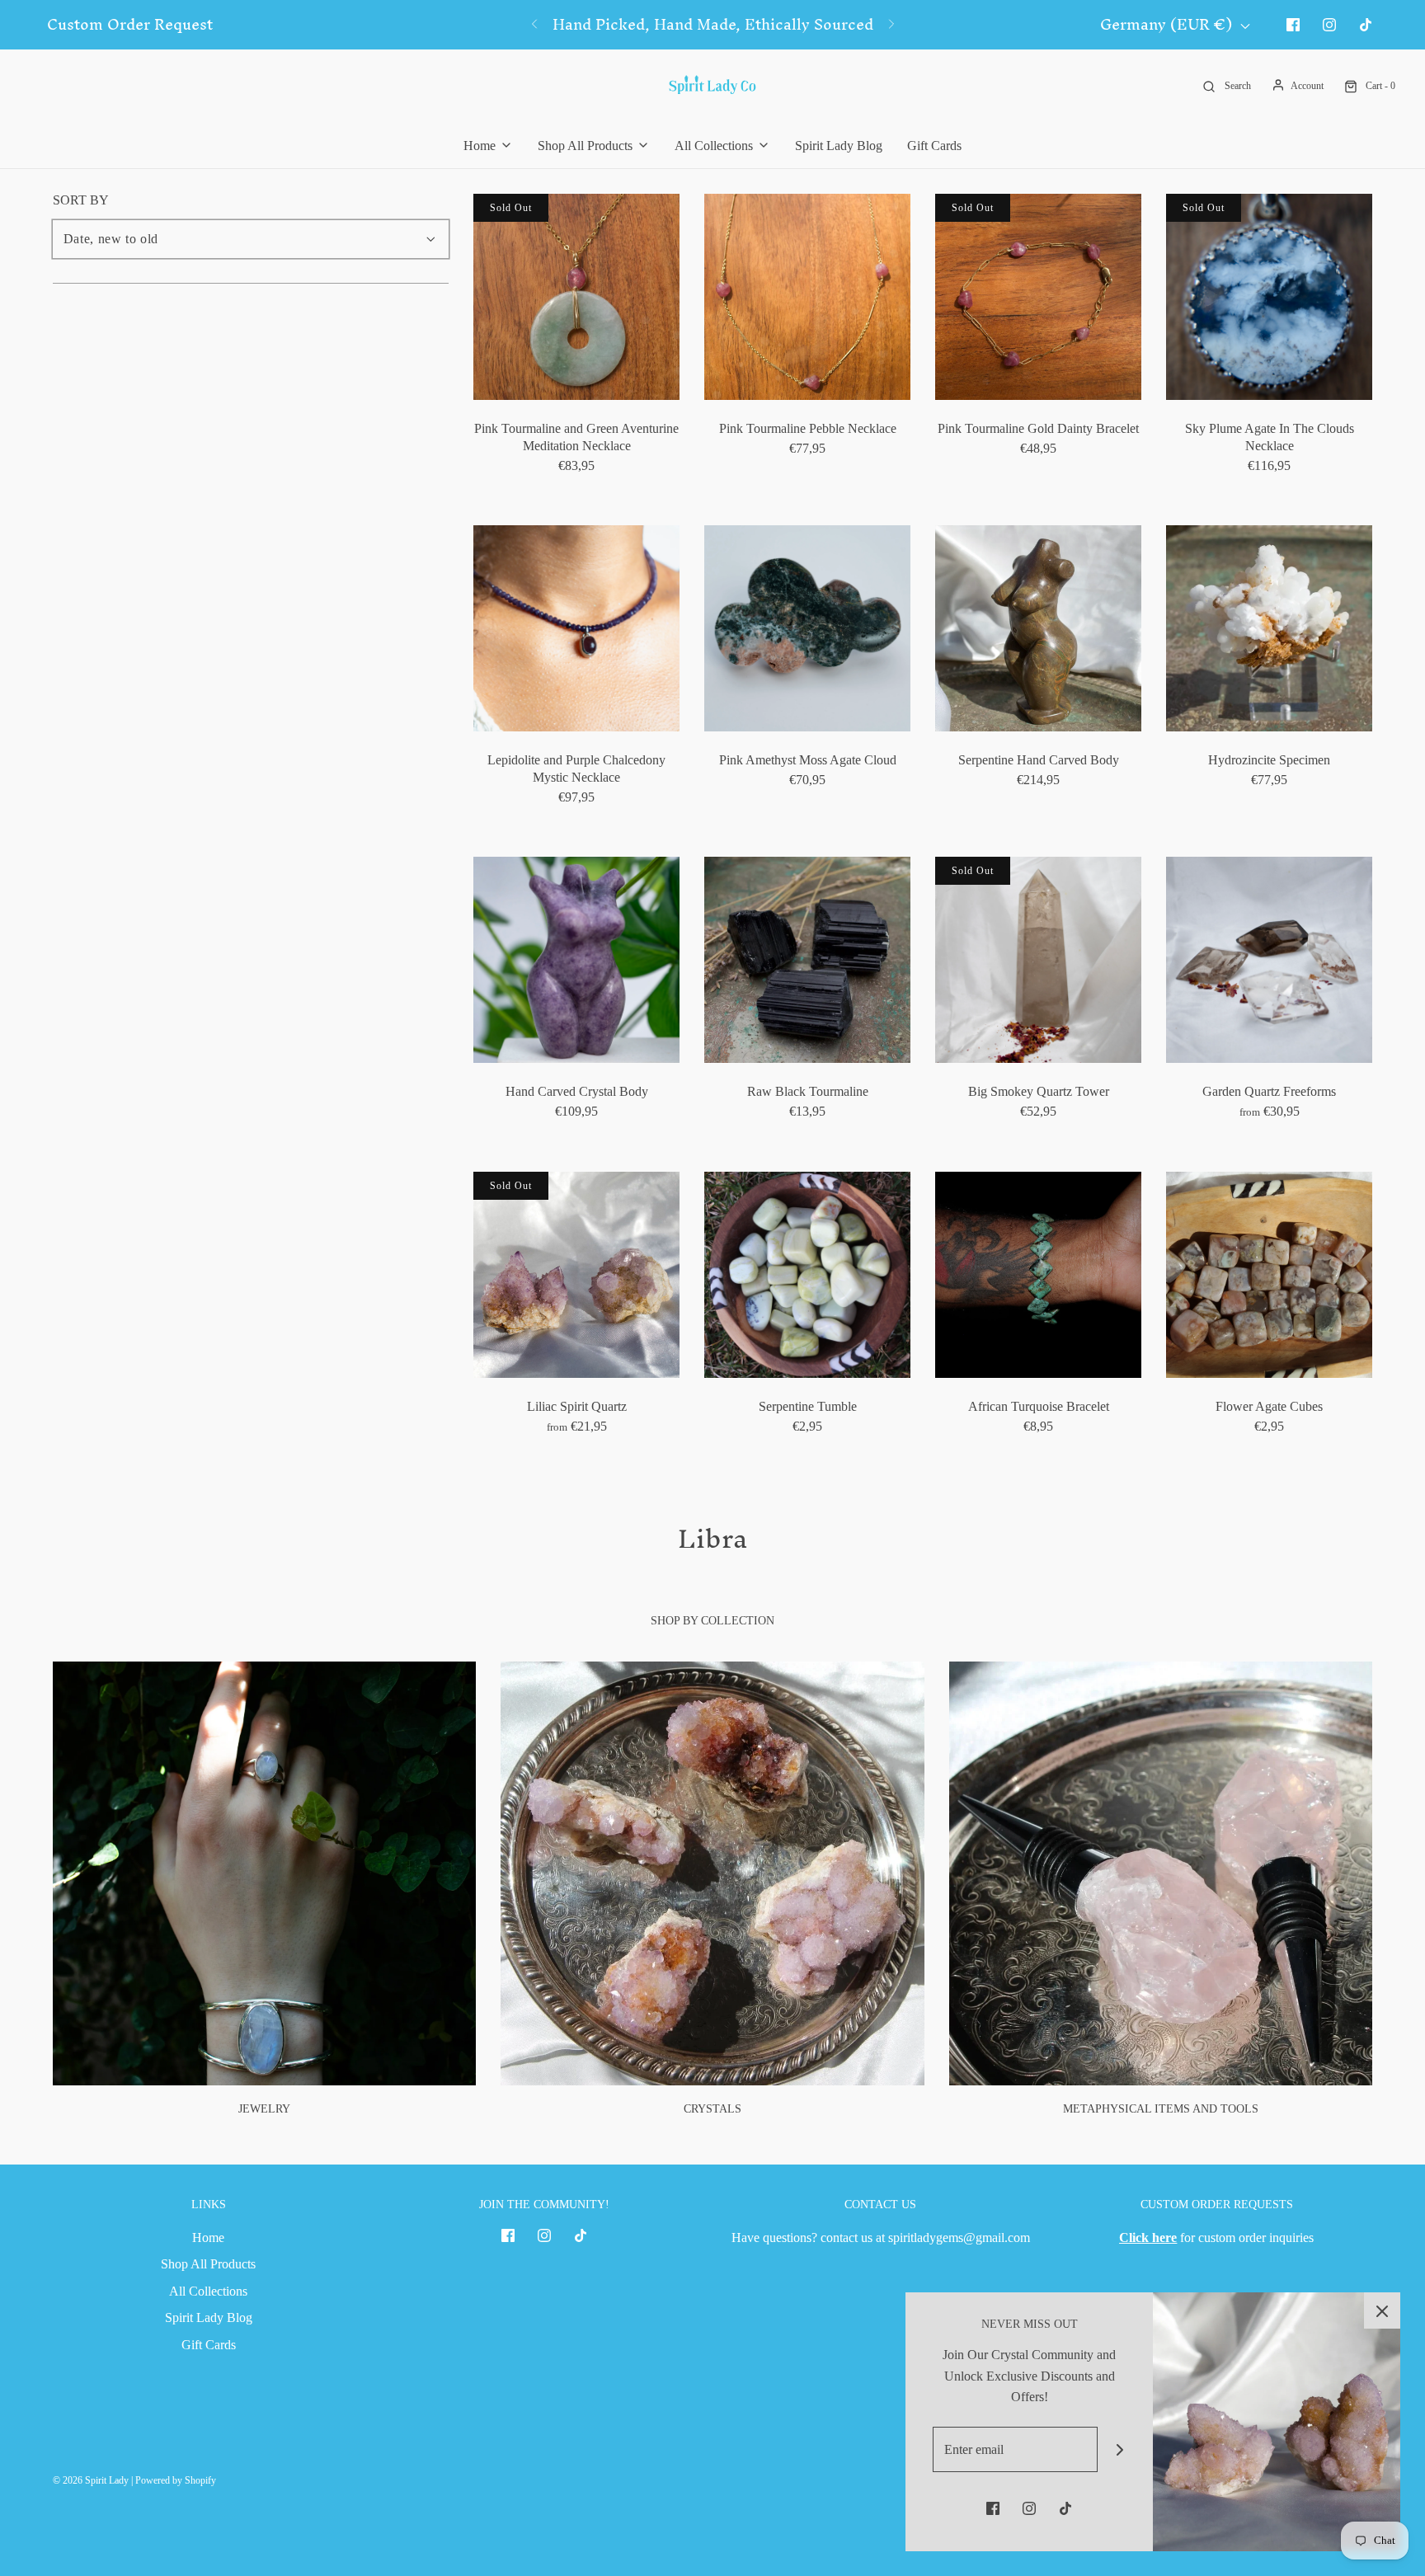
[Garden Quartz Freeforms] (1269, 960)
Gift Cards (934, 146)
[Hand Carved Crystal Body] (576, 960)
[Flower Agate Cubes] (1269, 1275)
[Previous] (534, 25)
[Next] (891, 25)
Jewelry (264, 2109)
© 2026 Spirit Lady (91, 2480)
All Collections (208, 2291)
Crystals (712, 2109)
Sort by (81, 200)
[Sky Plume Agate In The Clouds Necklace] (1269, 297)
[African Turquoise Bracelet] (1038, 1275)
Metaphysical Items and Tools (1161, 2109)
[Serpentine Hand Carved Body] (1038, 628)
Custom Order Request (130, 25)
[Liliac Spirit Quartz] (576, 1275)
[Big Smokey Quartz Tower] (1038, 960)
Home (208, 2238)
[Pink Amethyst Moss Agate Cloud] (807, 628)
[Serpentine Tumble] (807, 1275)
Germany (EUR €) (1168, 25)
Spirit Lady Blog (839, 146)
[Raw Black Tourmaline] (807, 960)
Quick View (577, 369)
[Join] (1120, 2449)
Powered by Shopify (176, 2480)
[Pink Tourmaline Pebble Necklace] (807, 297)
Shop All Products (208, 2264)
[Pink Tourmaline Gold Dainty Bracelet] (1038, 297)
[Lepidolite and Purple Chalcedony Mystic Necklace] (576, 628)
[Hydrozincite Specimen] (1269, 628)
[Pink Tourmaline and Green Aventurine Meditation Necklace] (576, 297)
